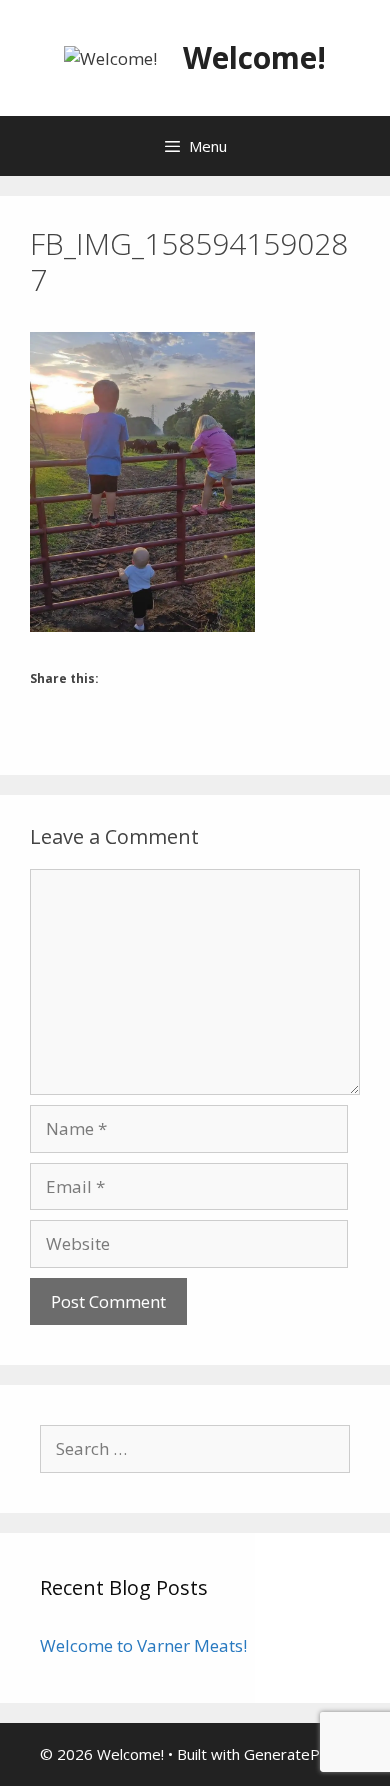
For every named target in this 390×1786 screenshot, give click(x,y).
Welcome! (254, 57)
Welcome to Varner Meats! (143, 1645)
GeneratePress (297, 1754)
